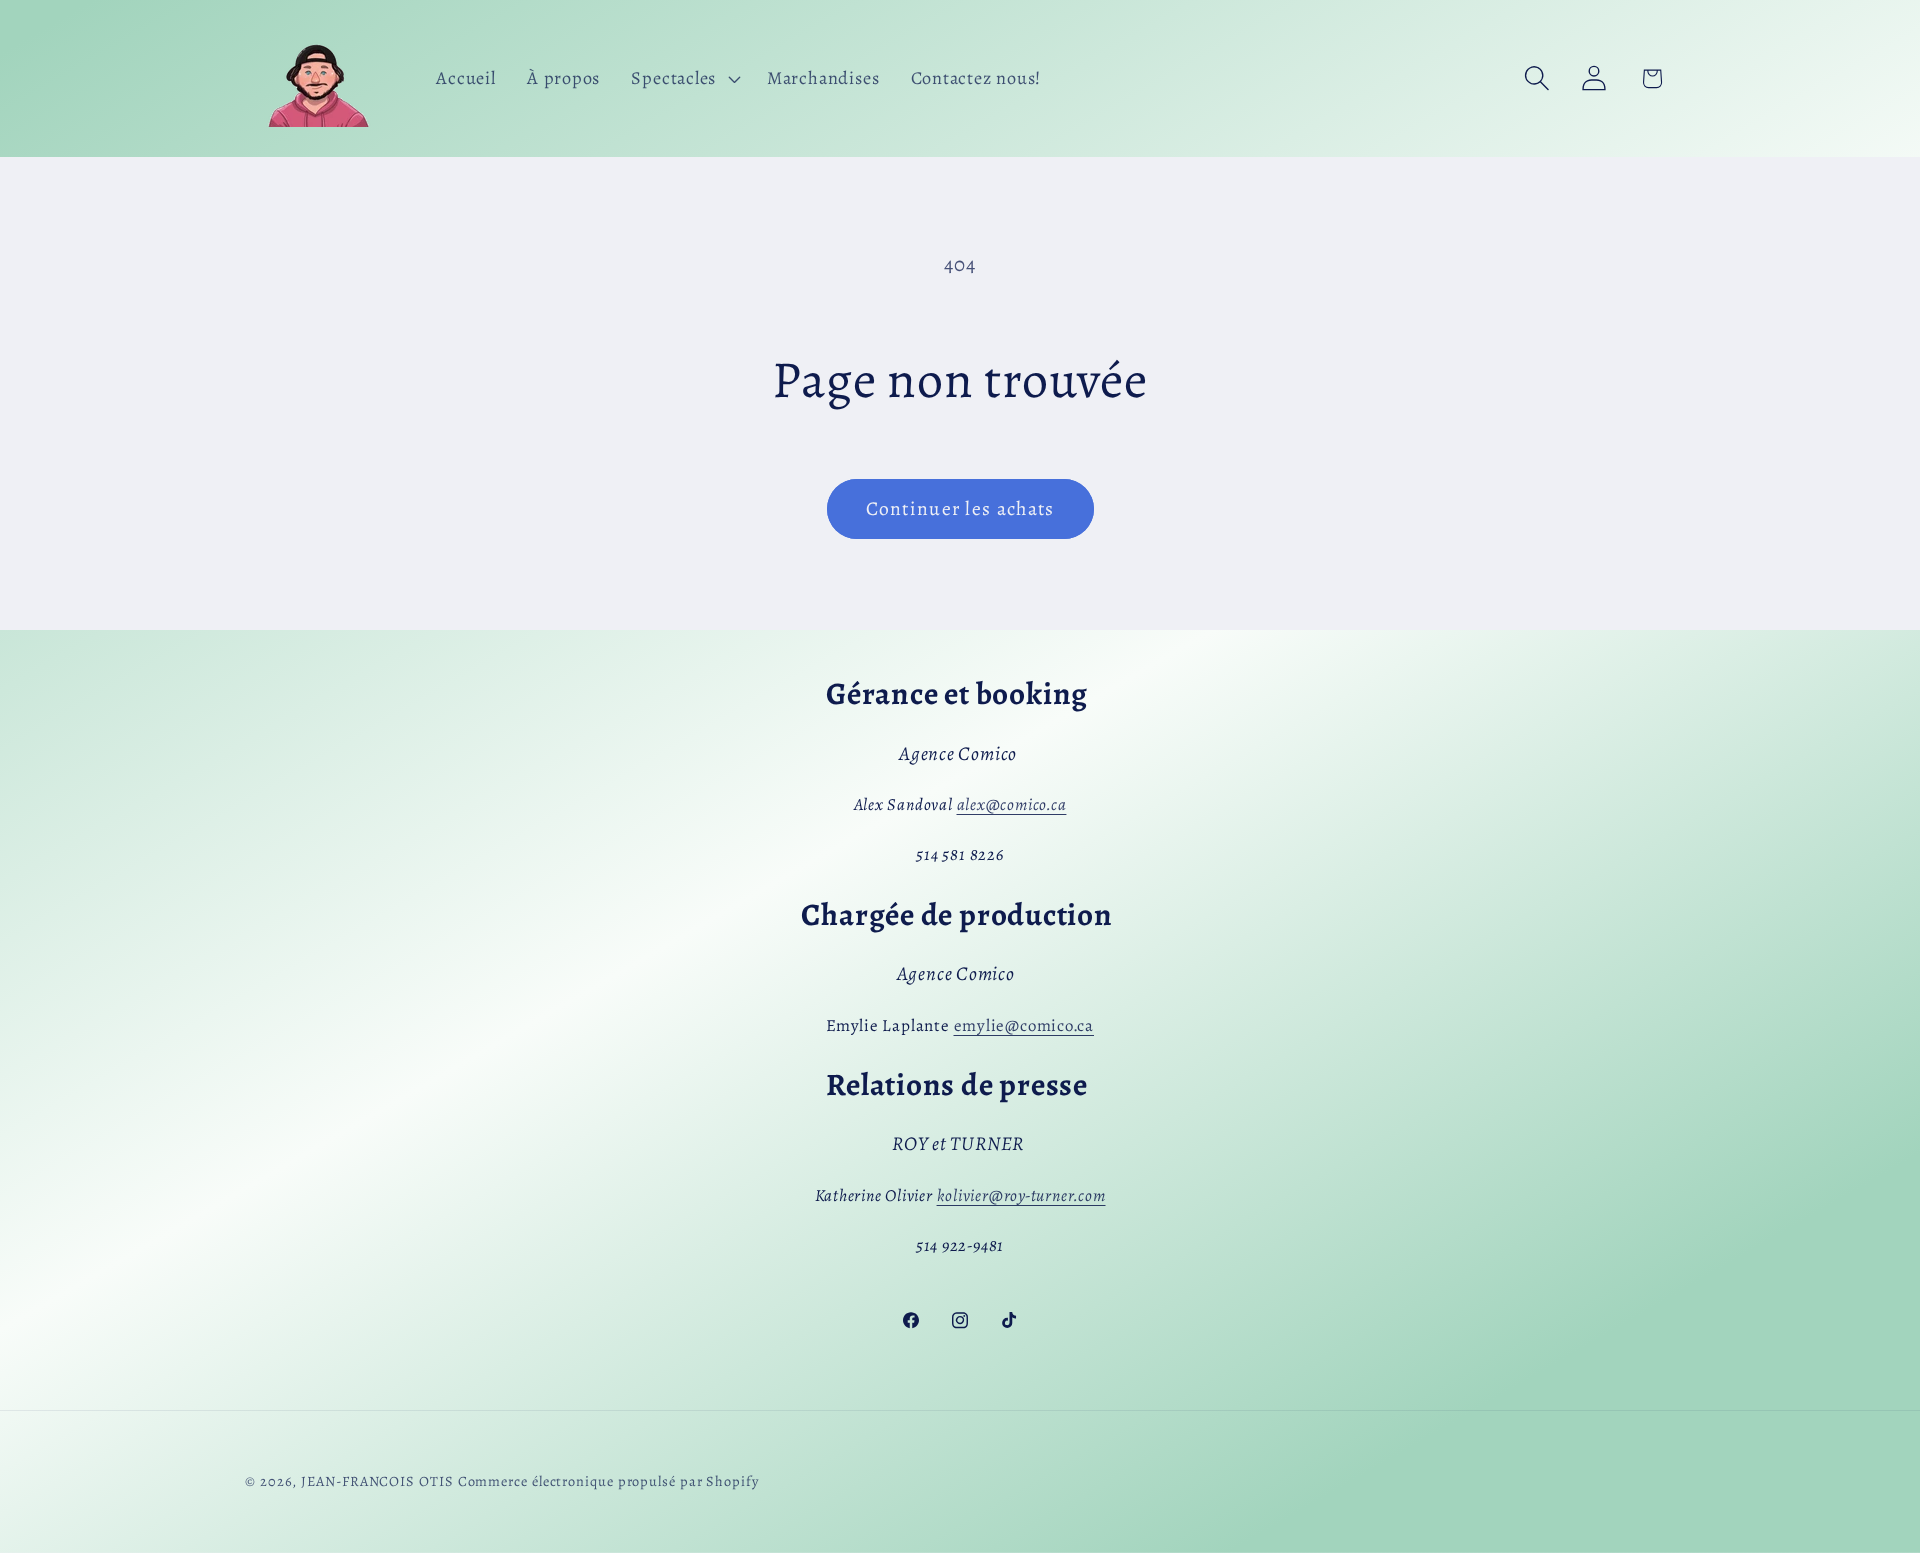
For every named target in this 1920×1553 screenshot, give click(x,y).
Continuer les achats (960, 508)
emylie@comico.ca (1024, 1025)
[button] (684, 78)
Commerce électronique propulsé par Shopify (608, 1481)
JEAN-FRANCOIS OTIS (377, 1481)
